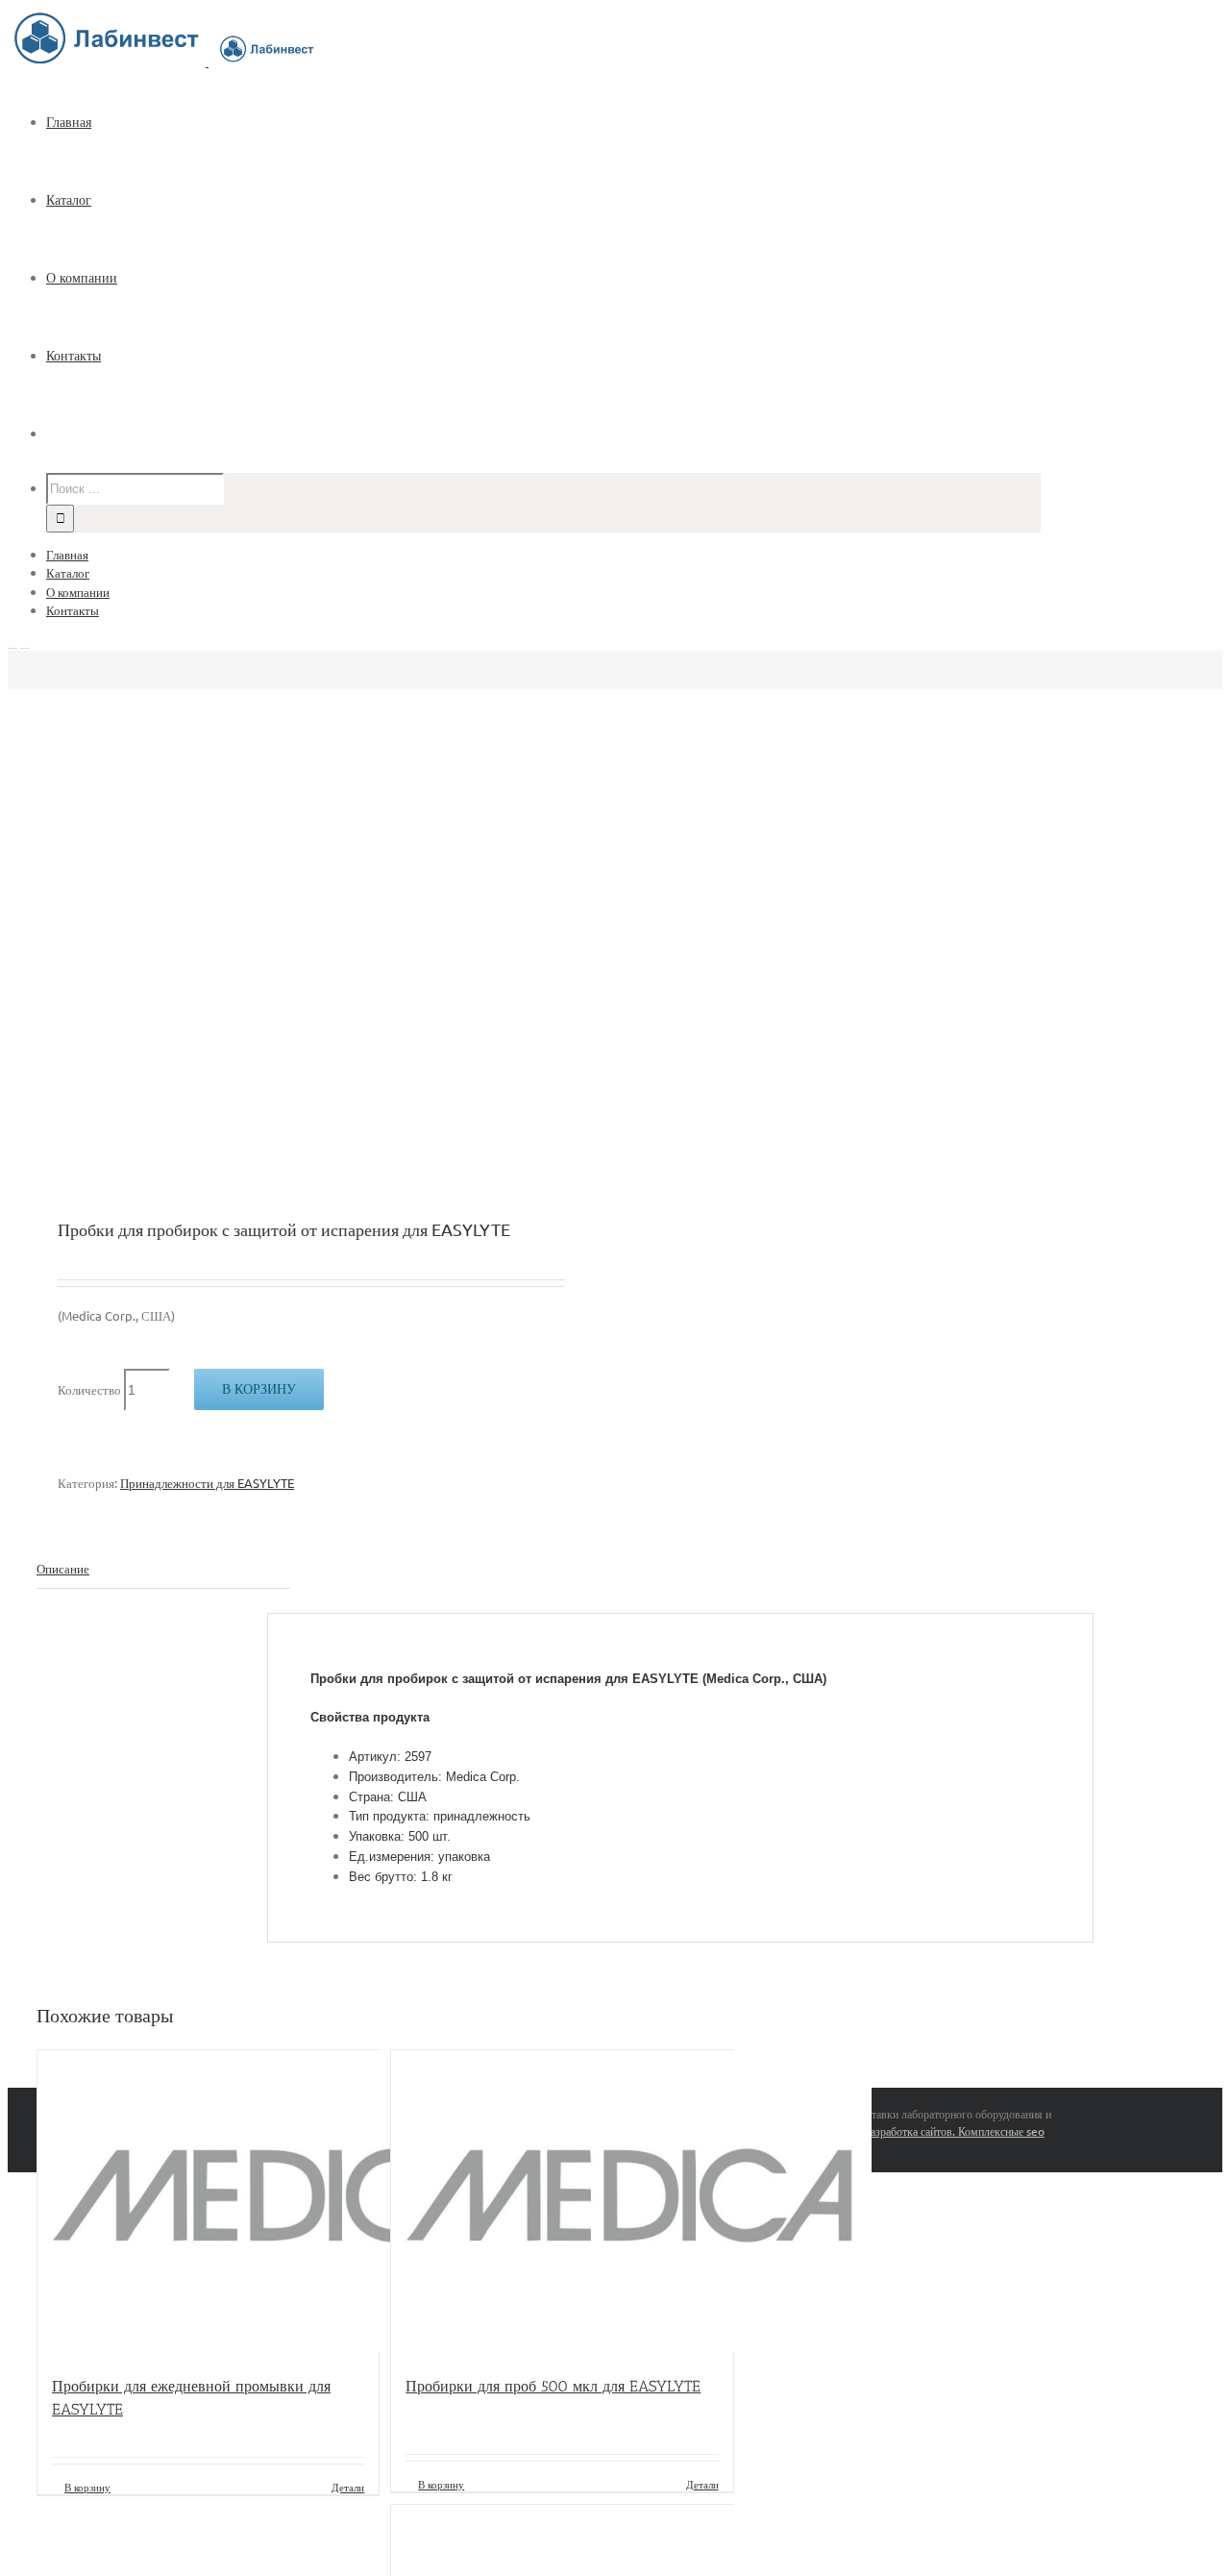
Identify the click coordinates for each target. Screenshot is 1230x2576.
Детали (348, 2487)
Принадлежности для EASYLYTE (207, 1483)
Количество (89, 1389)
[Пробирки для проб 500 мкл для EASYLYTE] (562, 2203)
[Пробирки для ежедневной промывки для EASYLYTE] (208, 2203)
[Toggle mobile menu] (12, 643)
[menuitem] (555, 123)
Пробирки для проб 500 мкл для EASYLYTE (553, 2386)
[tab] (163, 1569)
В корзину (259, 1389)
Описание (63, 1568)
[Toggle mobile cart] (25, 643)
